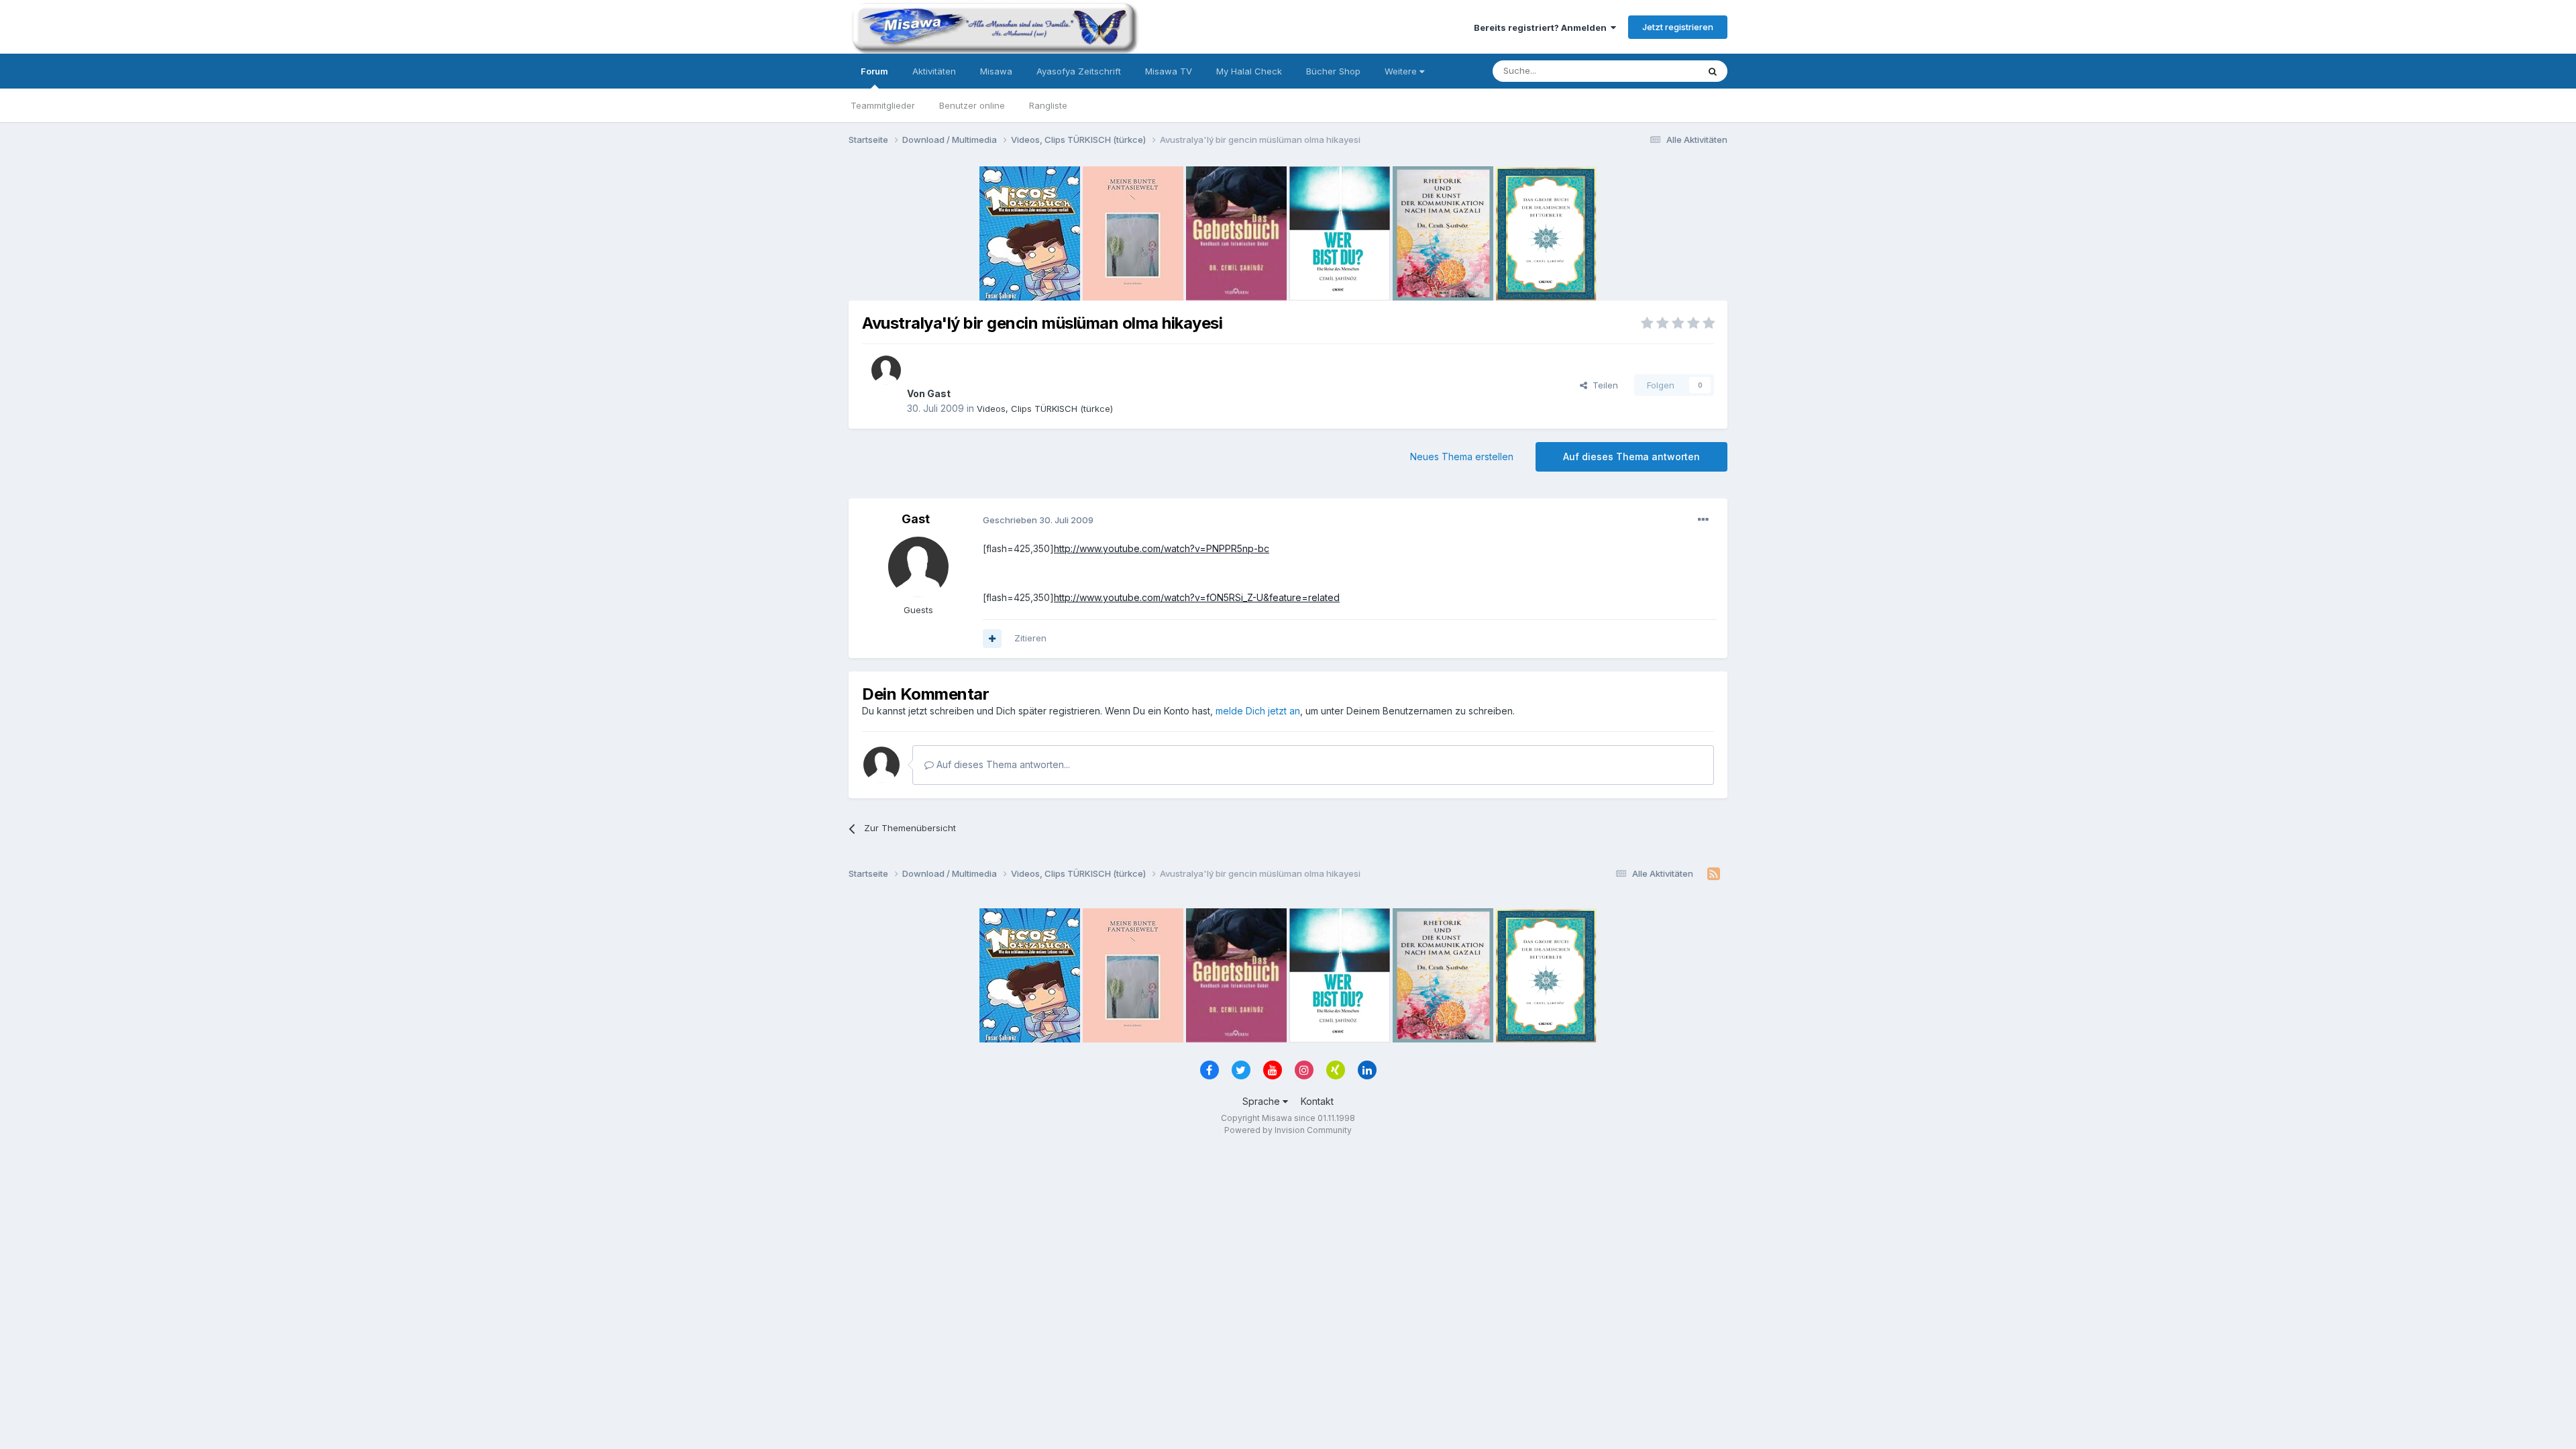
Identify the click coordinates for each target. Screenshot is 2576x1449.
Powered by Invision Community (1288, 1130)
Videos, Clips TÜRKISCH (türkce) (1045, 409)
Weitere (1402, 71)
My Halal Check (1249, 71)
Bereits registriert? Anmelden (1542, 28)
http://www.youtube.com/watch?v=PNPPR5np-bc (1162, 548)
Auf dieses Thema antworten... (1002, 764)
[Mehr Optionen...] (1703, 520)
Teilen (1603, 385)
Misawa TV (1169, 71)
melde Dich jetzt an (1258, 711)
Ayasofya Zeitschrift (1079, 71)
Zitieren (1030, 638)
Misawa (996, 71)
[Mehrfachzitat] (992, 639)
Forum (874, 71)
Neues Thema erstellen (1462, 457)
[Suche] (1713, 71)
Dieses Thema (1651, 71)
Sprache (1263, 1101)
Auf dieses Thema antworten (1631, 457)
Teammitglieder (883, 105)
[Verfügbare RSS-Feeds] (1714, 874)
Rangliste (1048, 105)
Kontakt (1317, 1101)
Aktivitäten (934, 71)
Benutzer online (972, 105)
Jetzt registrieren (1678, 27)
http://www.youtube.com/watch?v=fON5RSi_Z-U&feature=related (1197, 597)
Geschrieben (1038, 520)
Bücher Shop (1333, 71)
